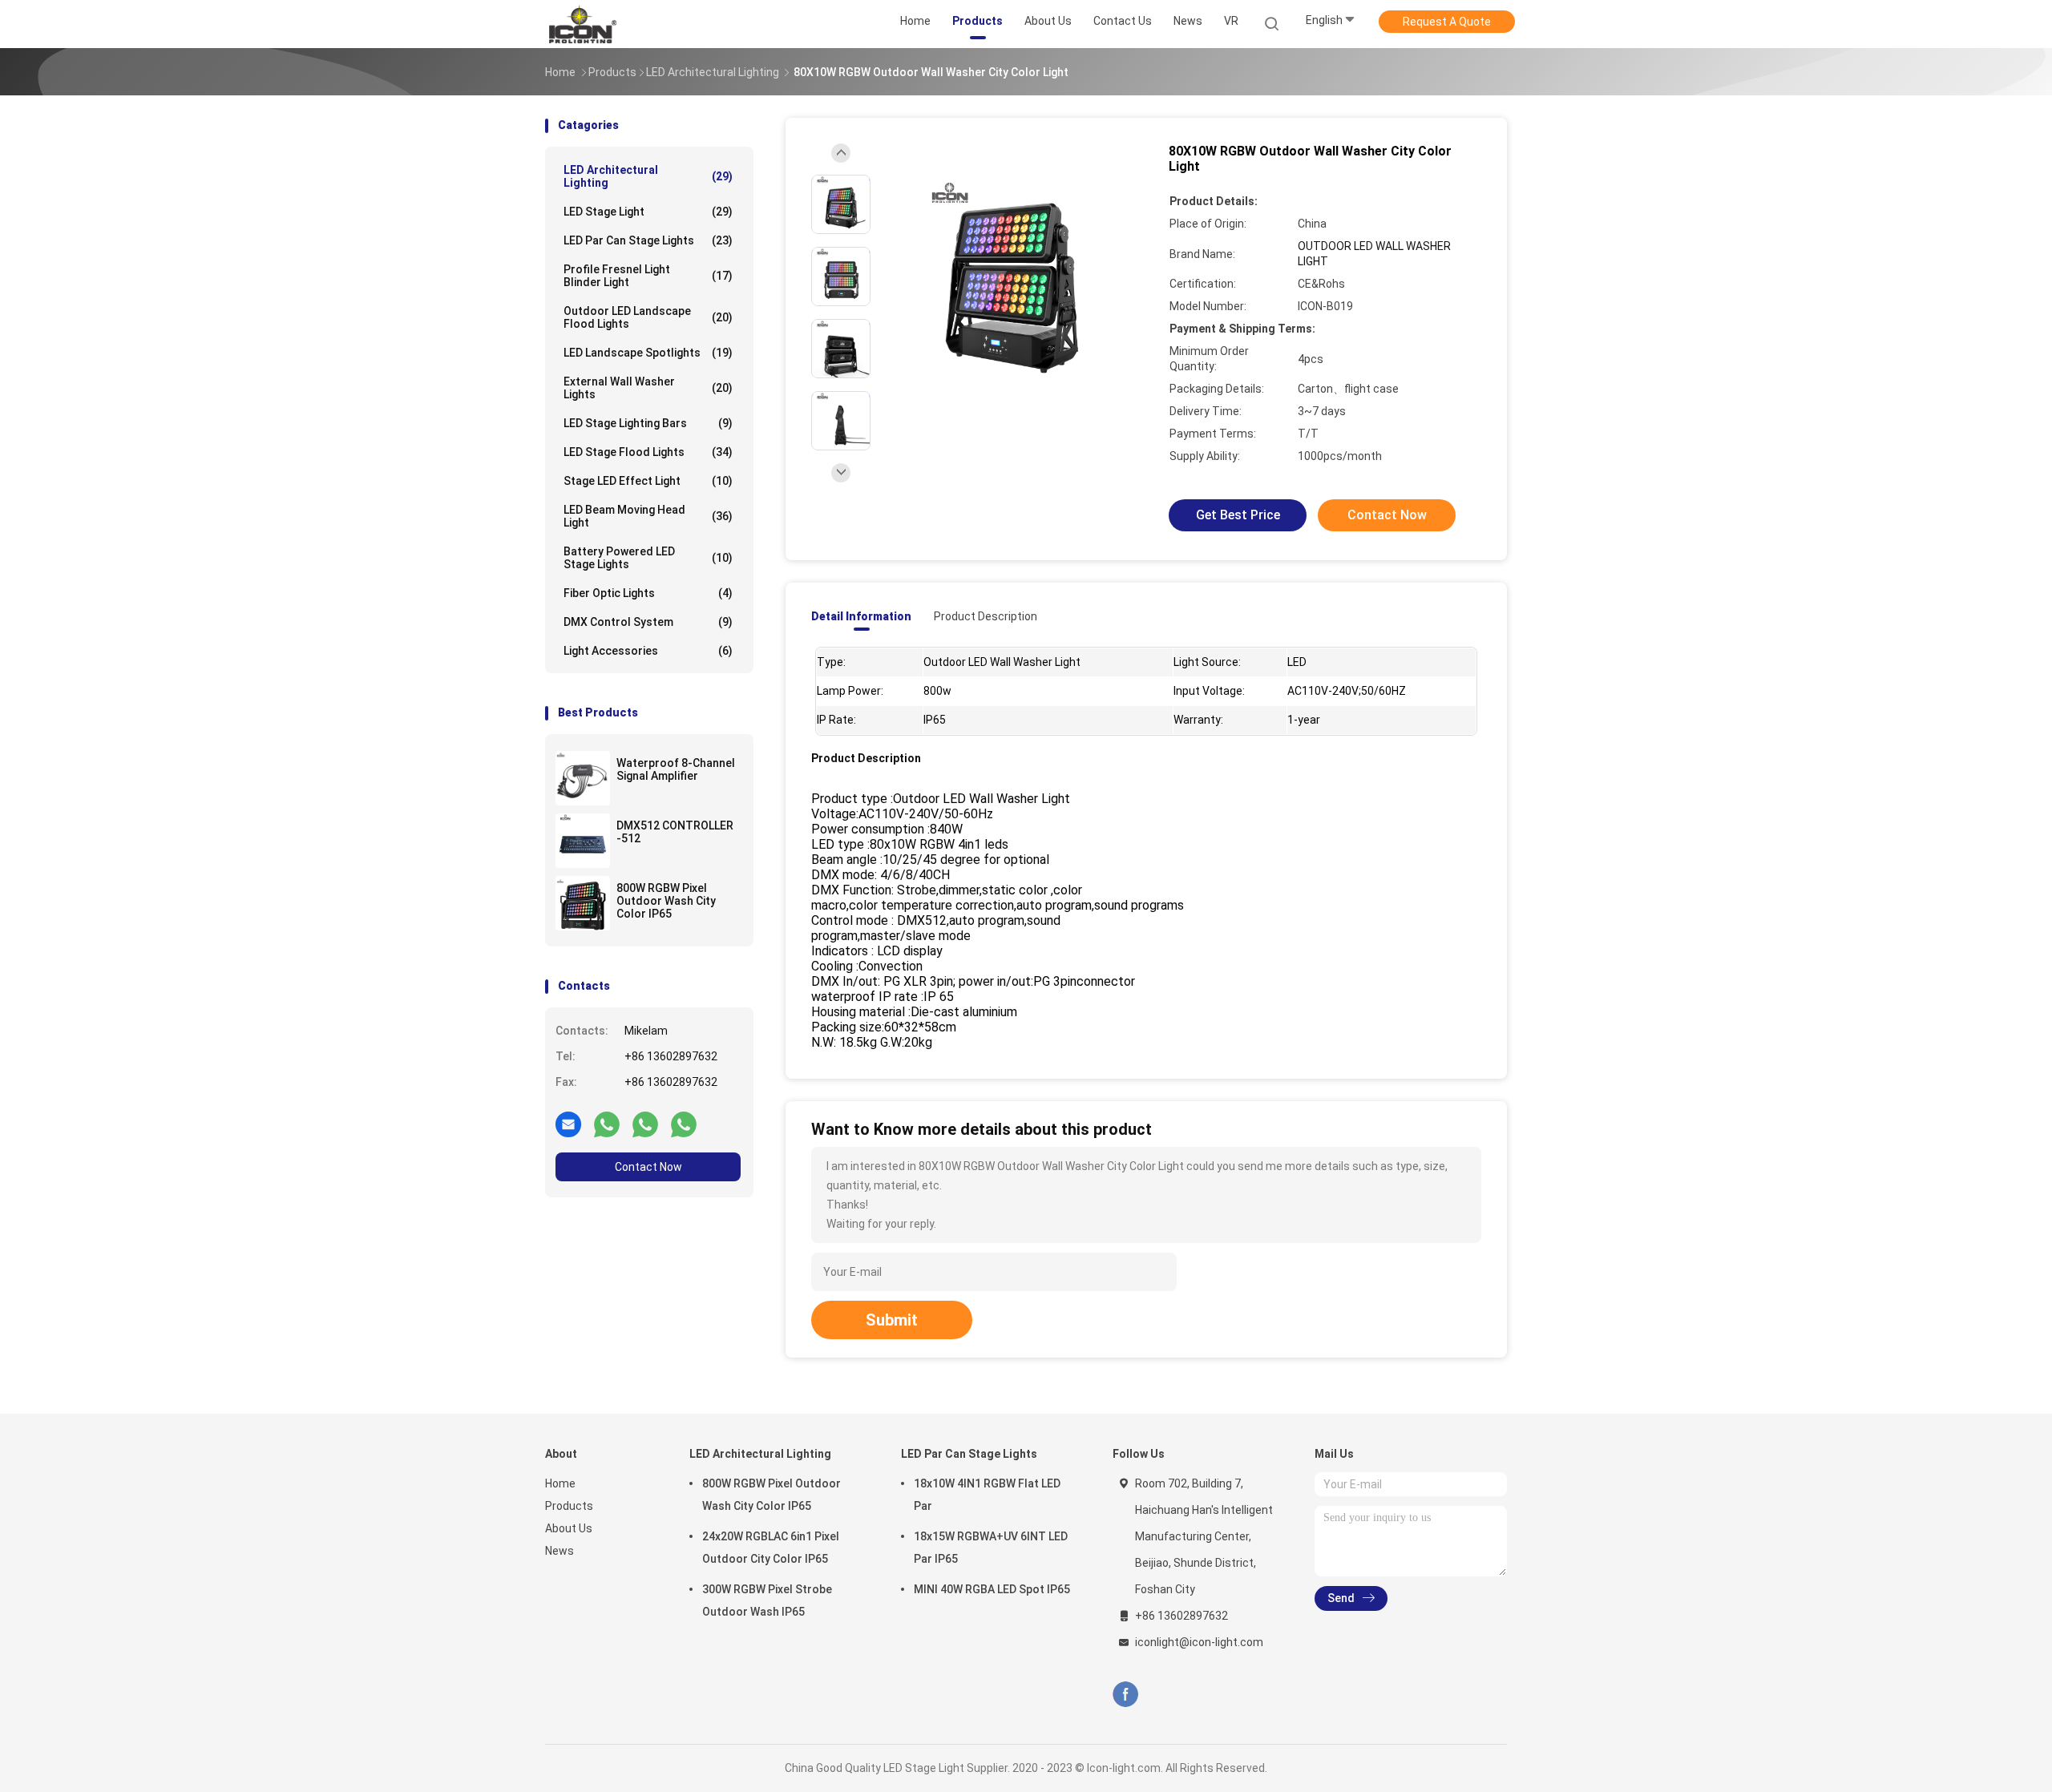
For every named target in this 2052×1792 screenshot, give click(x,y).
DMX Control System (648, 622)
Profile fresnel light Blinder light (648, 276)
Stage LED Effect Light (648, 481)
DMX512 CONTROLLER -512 (675, 832)
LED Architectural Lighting (648, 176)
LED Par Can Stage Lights (648, 240)
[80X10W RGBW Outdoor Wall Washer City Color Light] (1013, 278)
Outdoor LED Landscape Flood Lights (648, 317)
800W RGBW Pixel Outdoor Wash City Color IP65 (666, 901)
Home (560, 1483)
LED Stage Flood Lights (648, 452)
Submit (892, 1320)
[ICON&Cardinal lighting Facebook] (1125, 1694)
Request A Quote (1447, 22)
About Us (569, 1528)
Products (569, 1506)
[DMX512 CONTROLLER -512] (583, 841)
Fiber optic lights (648, 593)
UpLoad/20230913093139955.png (841, 255)
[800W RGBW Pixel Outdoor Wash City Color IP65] (583, 903)
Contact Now (648, 1167)
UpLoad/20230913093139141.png (841, 327)
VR (1231, 21)
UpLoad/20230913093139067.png (841, 400)
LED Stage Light (648, 212)
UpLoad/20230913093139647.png (841, 183)
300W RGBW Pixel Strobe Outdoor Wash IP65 (767, 1600)
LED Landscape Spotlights (648, 353)
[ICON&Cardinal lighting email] (568, 1124)
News (559, 1551)
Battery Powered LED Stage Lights (648, 558)
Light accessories (648, 651)
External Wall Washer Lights (648, 388)
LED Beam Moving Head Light (648, 516)
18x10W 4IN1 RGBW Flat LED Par (987, 1495)
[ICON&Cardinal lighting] (608, 24)
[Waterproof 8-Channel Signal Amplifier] (583, 778)
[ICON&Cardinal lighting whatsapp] (607, 1124)
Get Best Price (1238, 515)
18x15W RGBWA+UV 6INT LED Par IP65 (991, 1548)
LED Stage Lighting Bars (648, 423)
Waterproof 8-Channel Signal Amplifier (676, 769)
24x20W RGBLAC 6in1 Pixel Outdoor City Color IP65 (771, 1548)
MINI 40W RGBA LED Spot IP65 (992, 1589)
